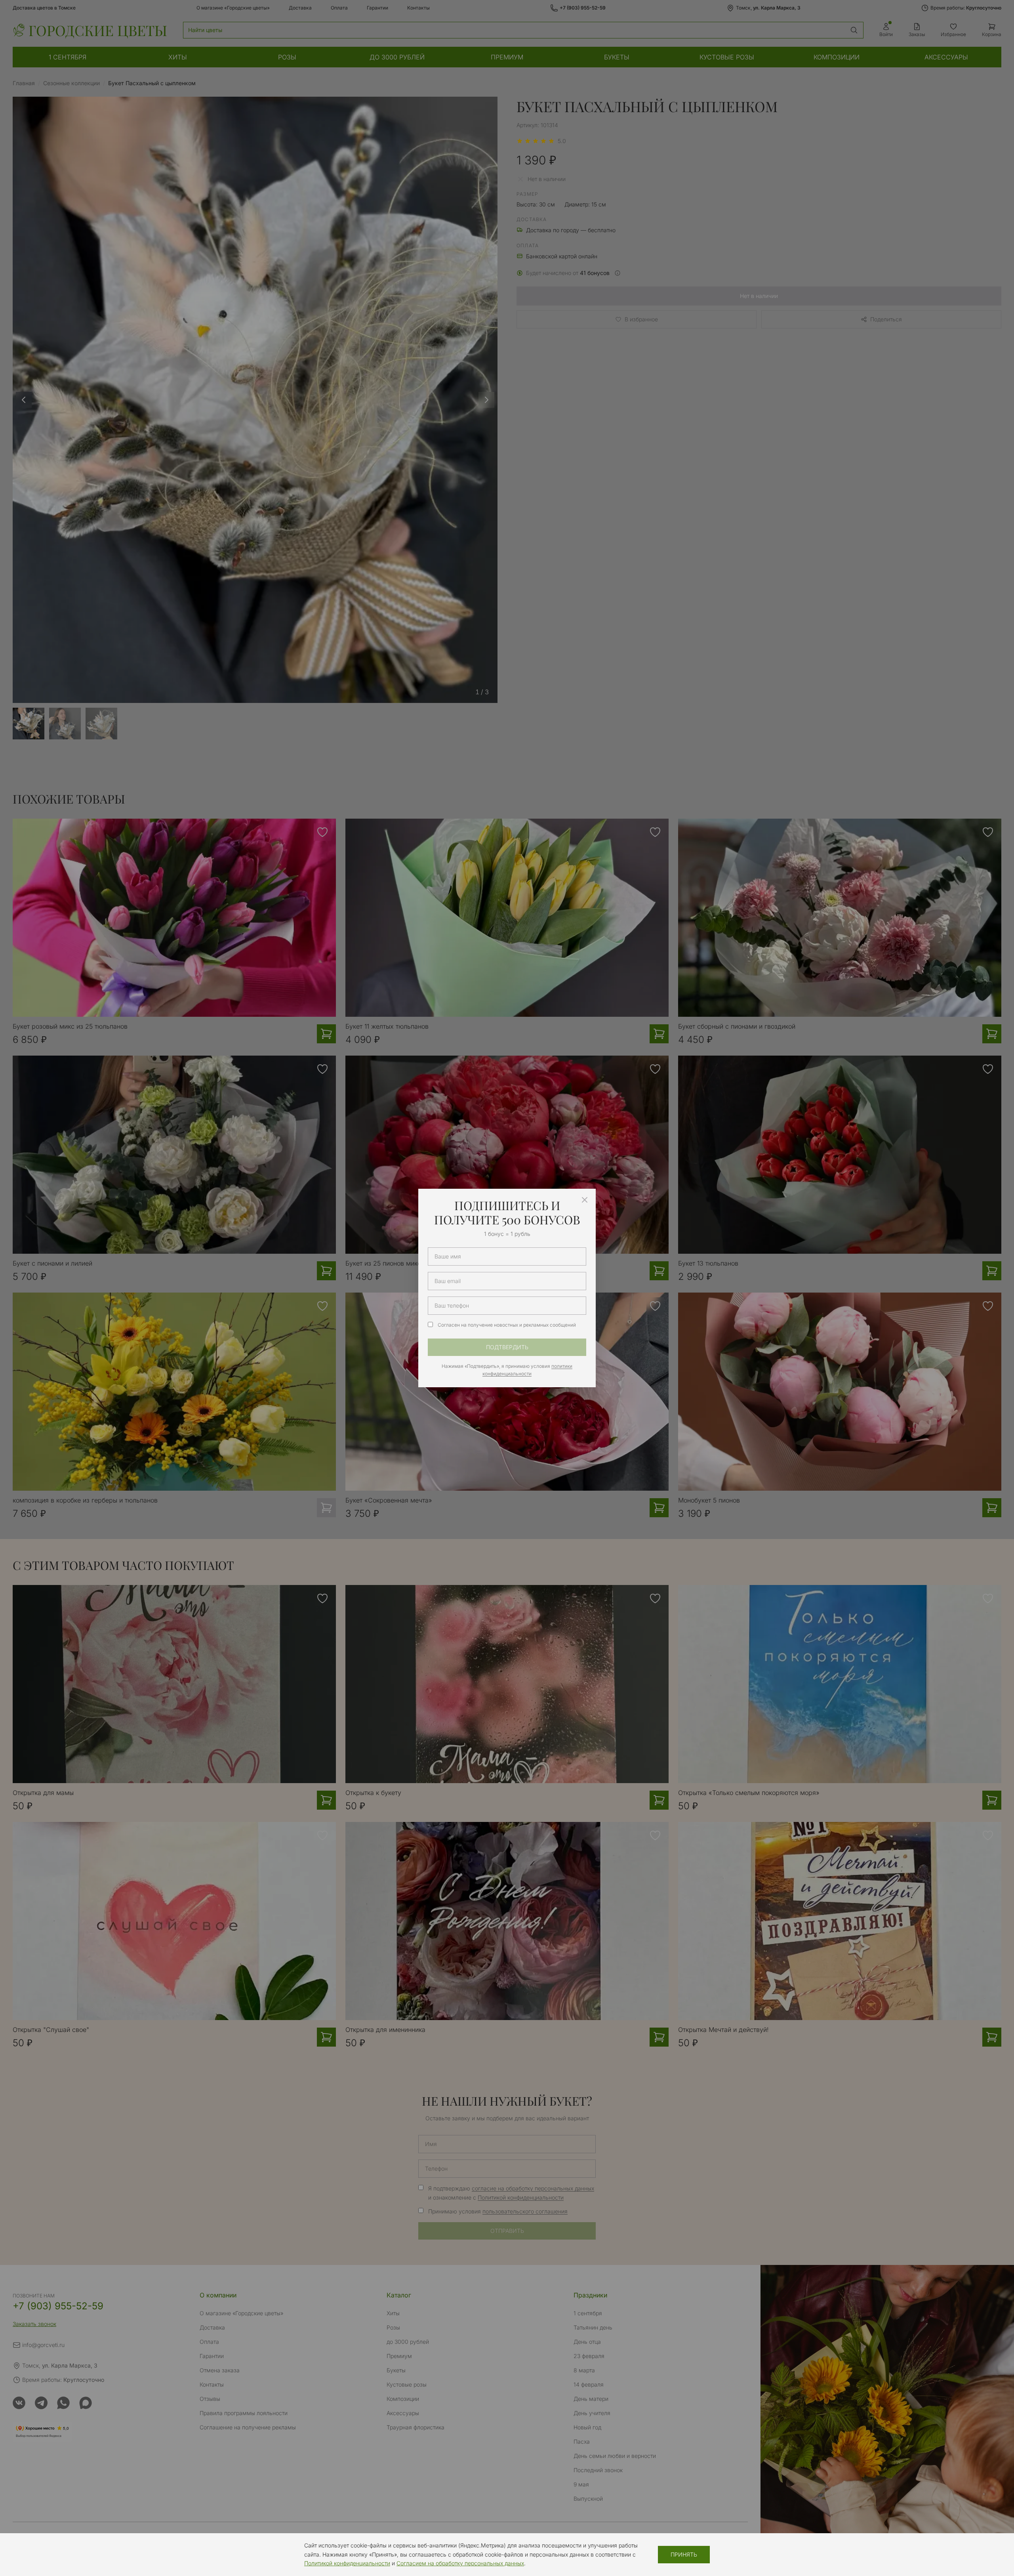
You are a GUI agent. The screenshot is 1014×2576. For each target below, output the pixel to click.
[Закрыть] (585, 1200)
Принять (684, 2554)
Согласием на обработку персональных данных (460, 2563)
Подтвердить (507, 1347)
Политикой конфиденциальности (347, 2563)
